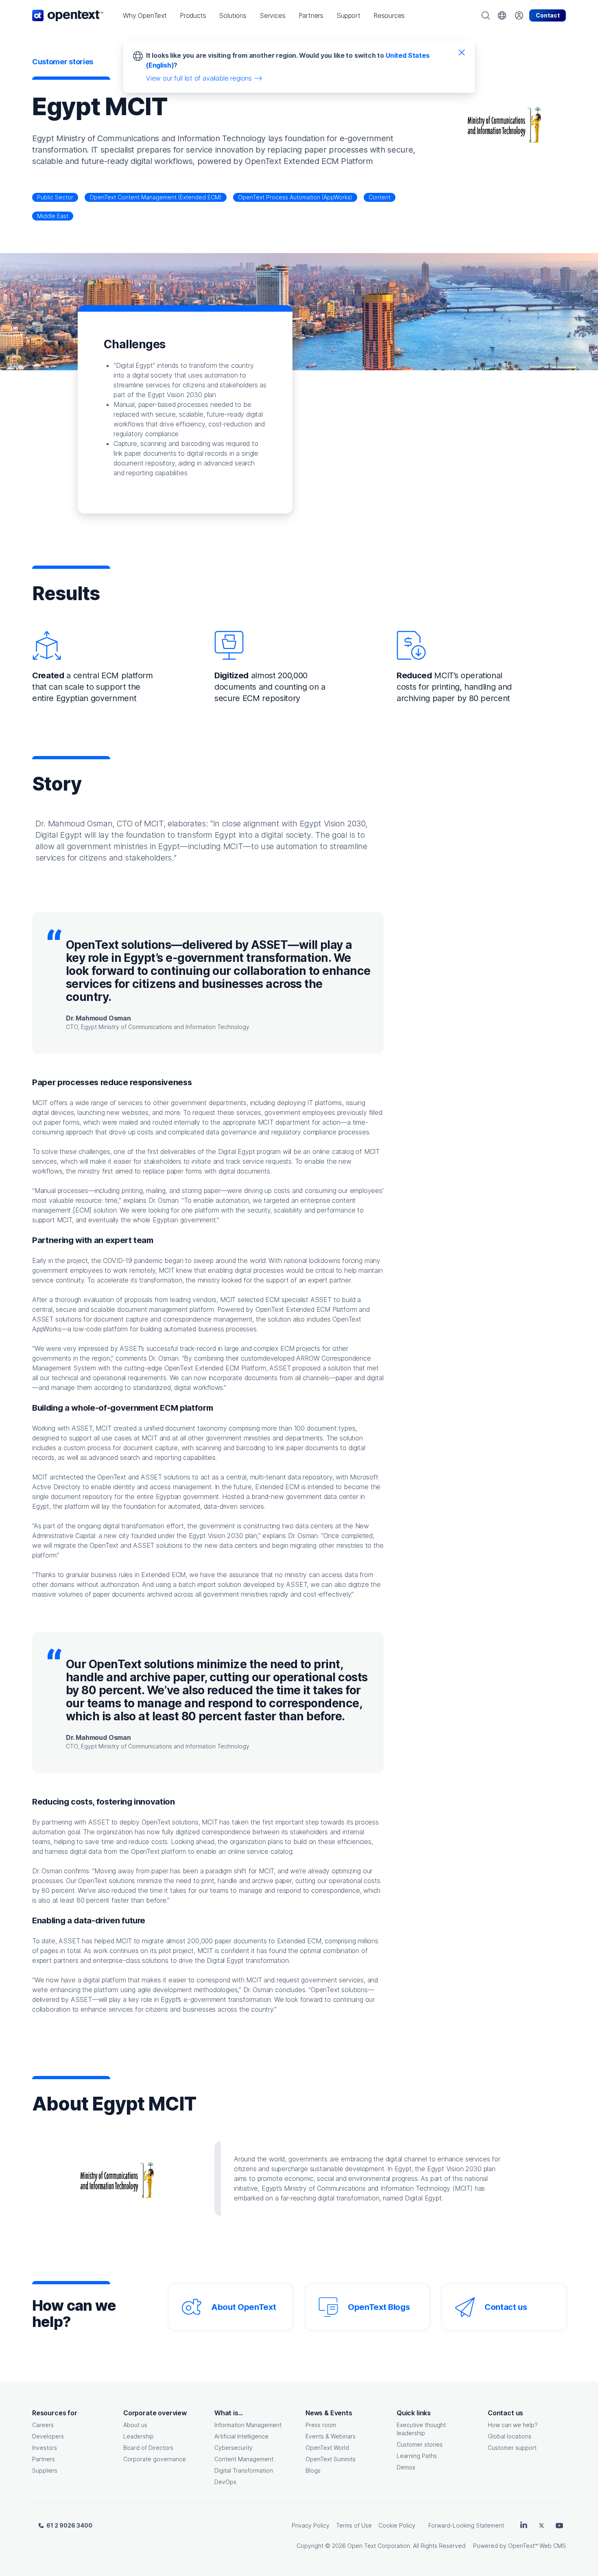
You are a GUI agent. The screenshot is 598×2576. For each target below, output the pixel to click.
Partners (44, 2459)
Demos (406, 2467)
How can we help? (513, 2425)
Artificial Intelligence (241, 2436)
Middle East (53, 216)
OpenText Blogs (379, 2307)
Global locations (510, 2436)
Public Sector (55, 197)
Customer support (512, 2448)
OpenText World (327, 2448)
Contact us (506, 2307)
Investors (45, 2448)
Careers (43, 2425)
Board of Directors (148, 2448)
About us (135, 2425)
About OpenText (243, 2307)
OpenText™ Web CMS (537, 2546)
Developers (48, 2436)
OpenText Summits (331, 2459)
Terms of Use (354, 2525)
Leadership (139, 2436)
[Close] (462, 52)
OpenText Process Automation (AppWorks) (295, 197)
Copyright (310, 2546)
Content (380, 197)
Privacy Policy (311, 2525)
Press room (321, 2425)
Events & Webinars (331, 2436)
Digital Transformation (244, 2470)
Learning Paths (417, 2456)
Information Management (248, 2425)
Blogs (313, 2470)
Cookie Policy (397, 2525)
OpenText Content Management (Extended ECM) (156, 197)
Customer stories (420, 2444)
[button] (145, 15)
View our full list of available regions (199, 78)
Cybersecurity (234, 2448)
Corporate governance (155, 2459)
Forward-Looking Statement (466, 2525)
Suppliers (45, 2470)
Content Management (244, 2459)
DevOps (225, 2482)
